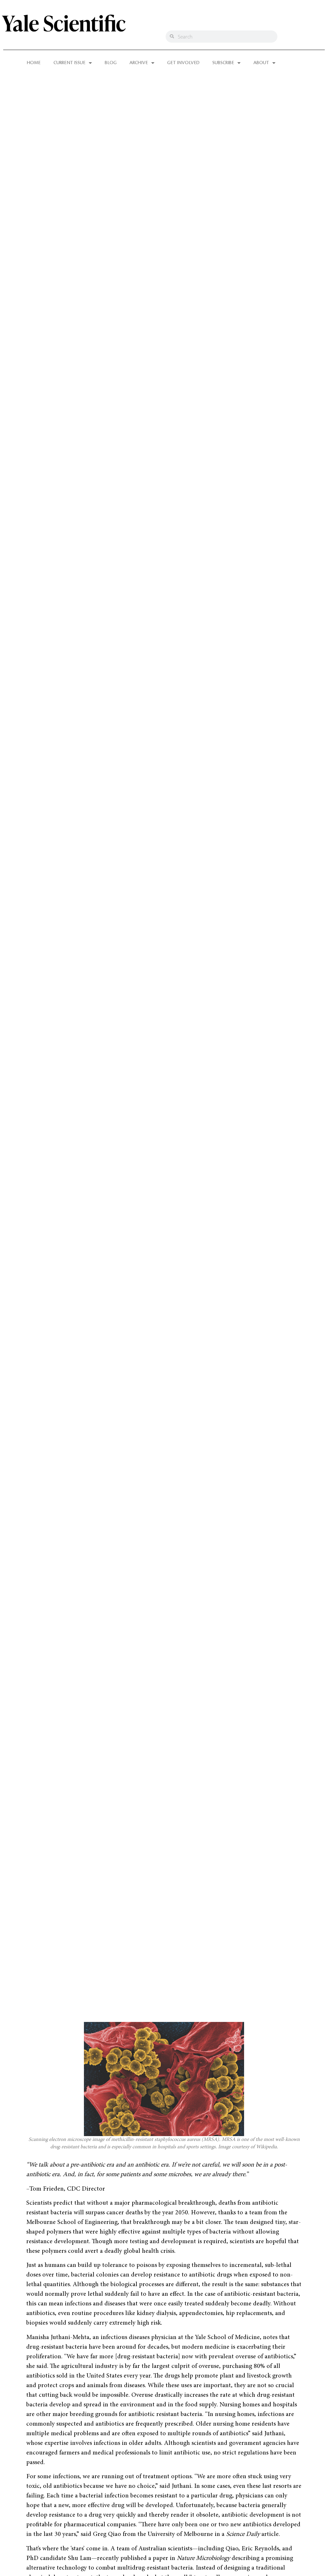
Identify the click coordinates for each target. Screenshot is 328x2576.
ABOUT (261, 63)
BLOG (111, 63)
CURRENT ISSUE (70, 63)
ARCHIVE (139, 63)
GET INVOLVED (183, 63)
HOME (34, 63)
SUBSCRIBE (223, 63)
